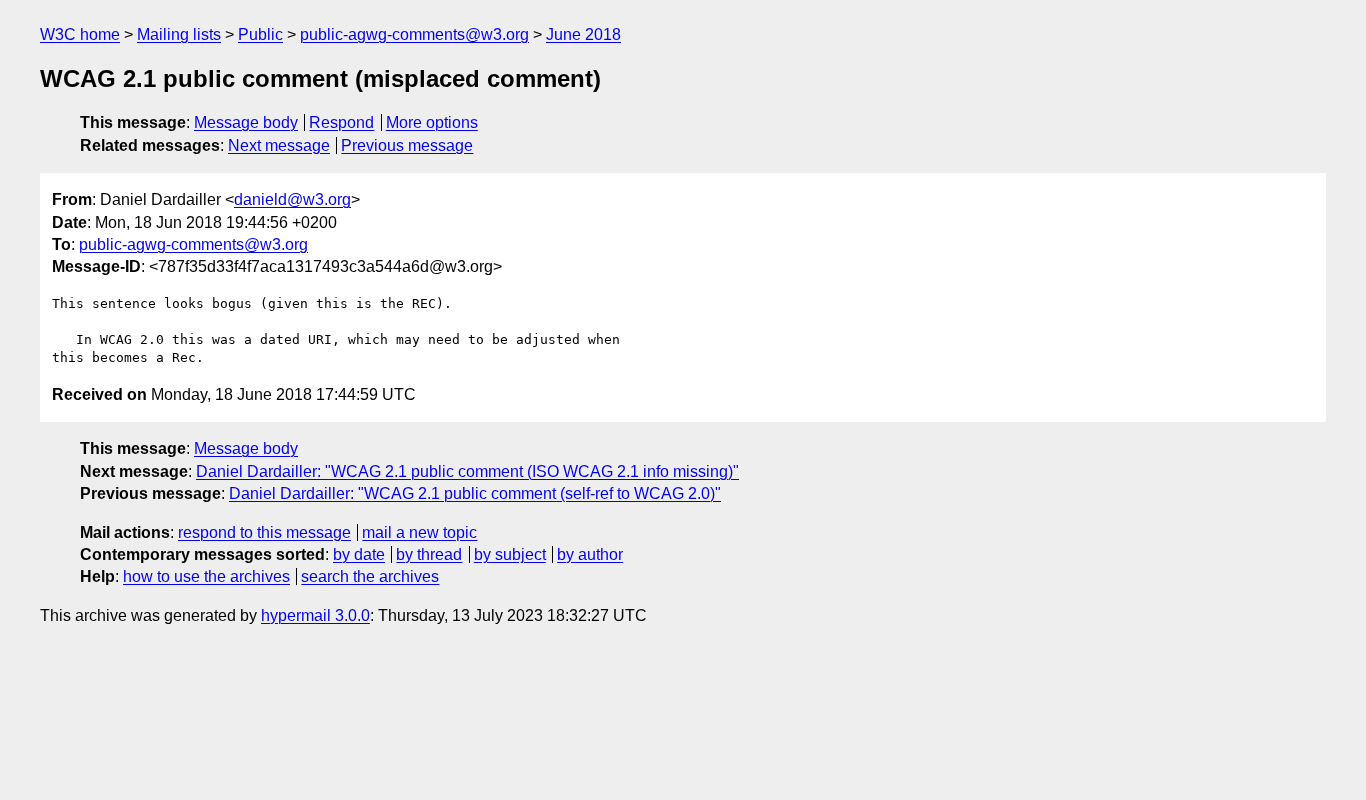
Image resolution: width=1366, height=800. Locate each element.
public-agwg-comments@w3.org (414, 34)
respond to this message (264, 532)
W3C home (80, 34)
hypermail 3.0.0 (315, 615)
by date (359, 554)
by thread (429, 554)
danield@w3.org (292, 199)
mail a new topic (419, 532)
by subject (510, 554)
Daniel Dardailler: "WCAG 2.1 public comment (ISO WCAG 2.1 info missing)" (467, 471)
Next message (279, 145)
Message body (246, 122)
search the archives (370, 576)
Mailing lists (179, 34)
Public (260, 34)
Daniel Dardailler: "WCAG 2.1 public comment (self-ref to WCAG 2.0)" (475, 493)
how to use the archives (206, 576)
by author (590, 554)
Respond (341, 122)
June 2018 (583, 34)
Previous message (407, 145)
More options (432, 122)
